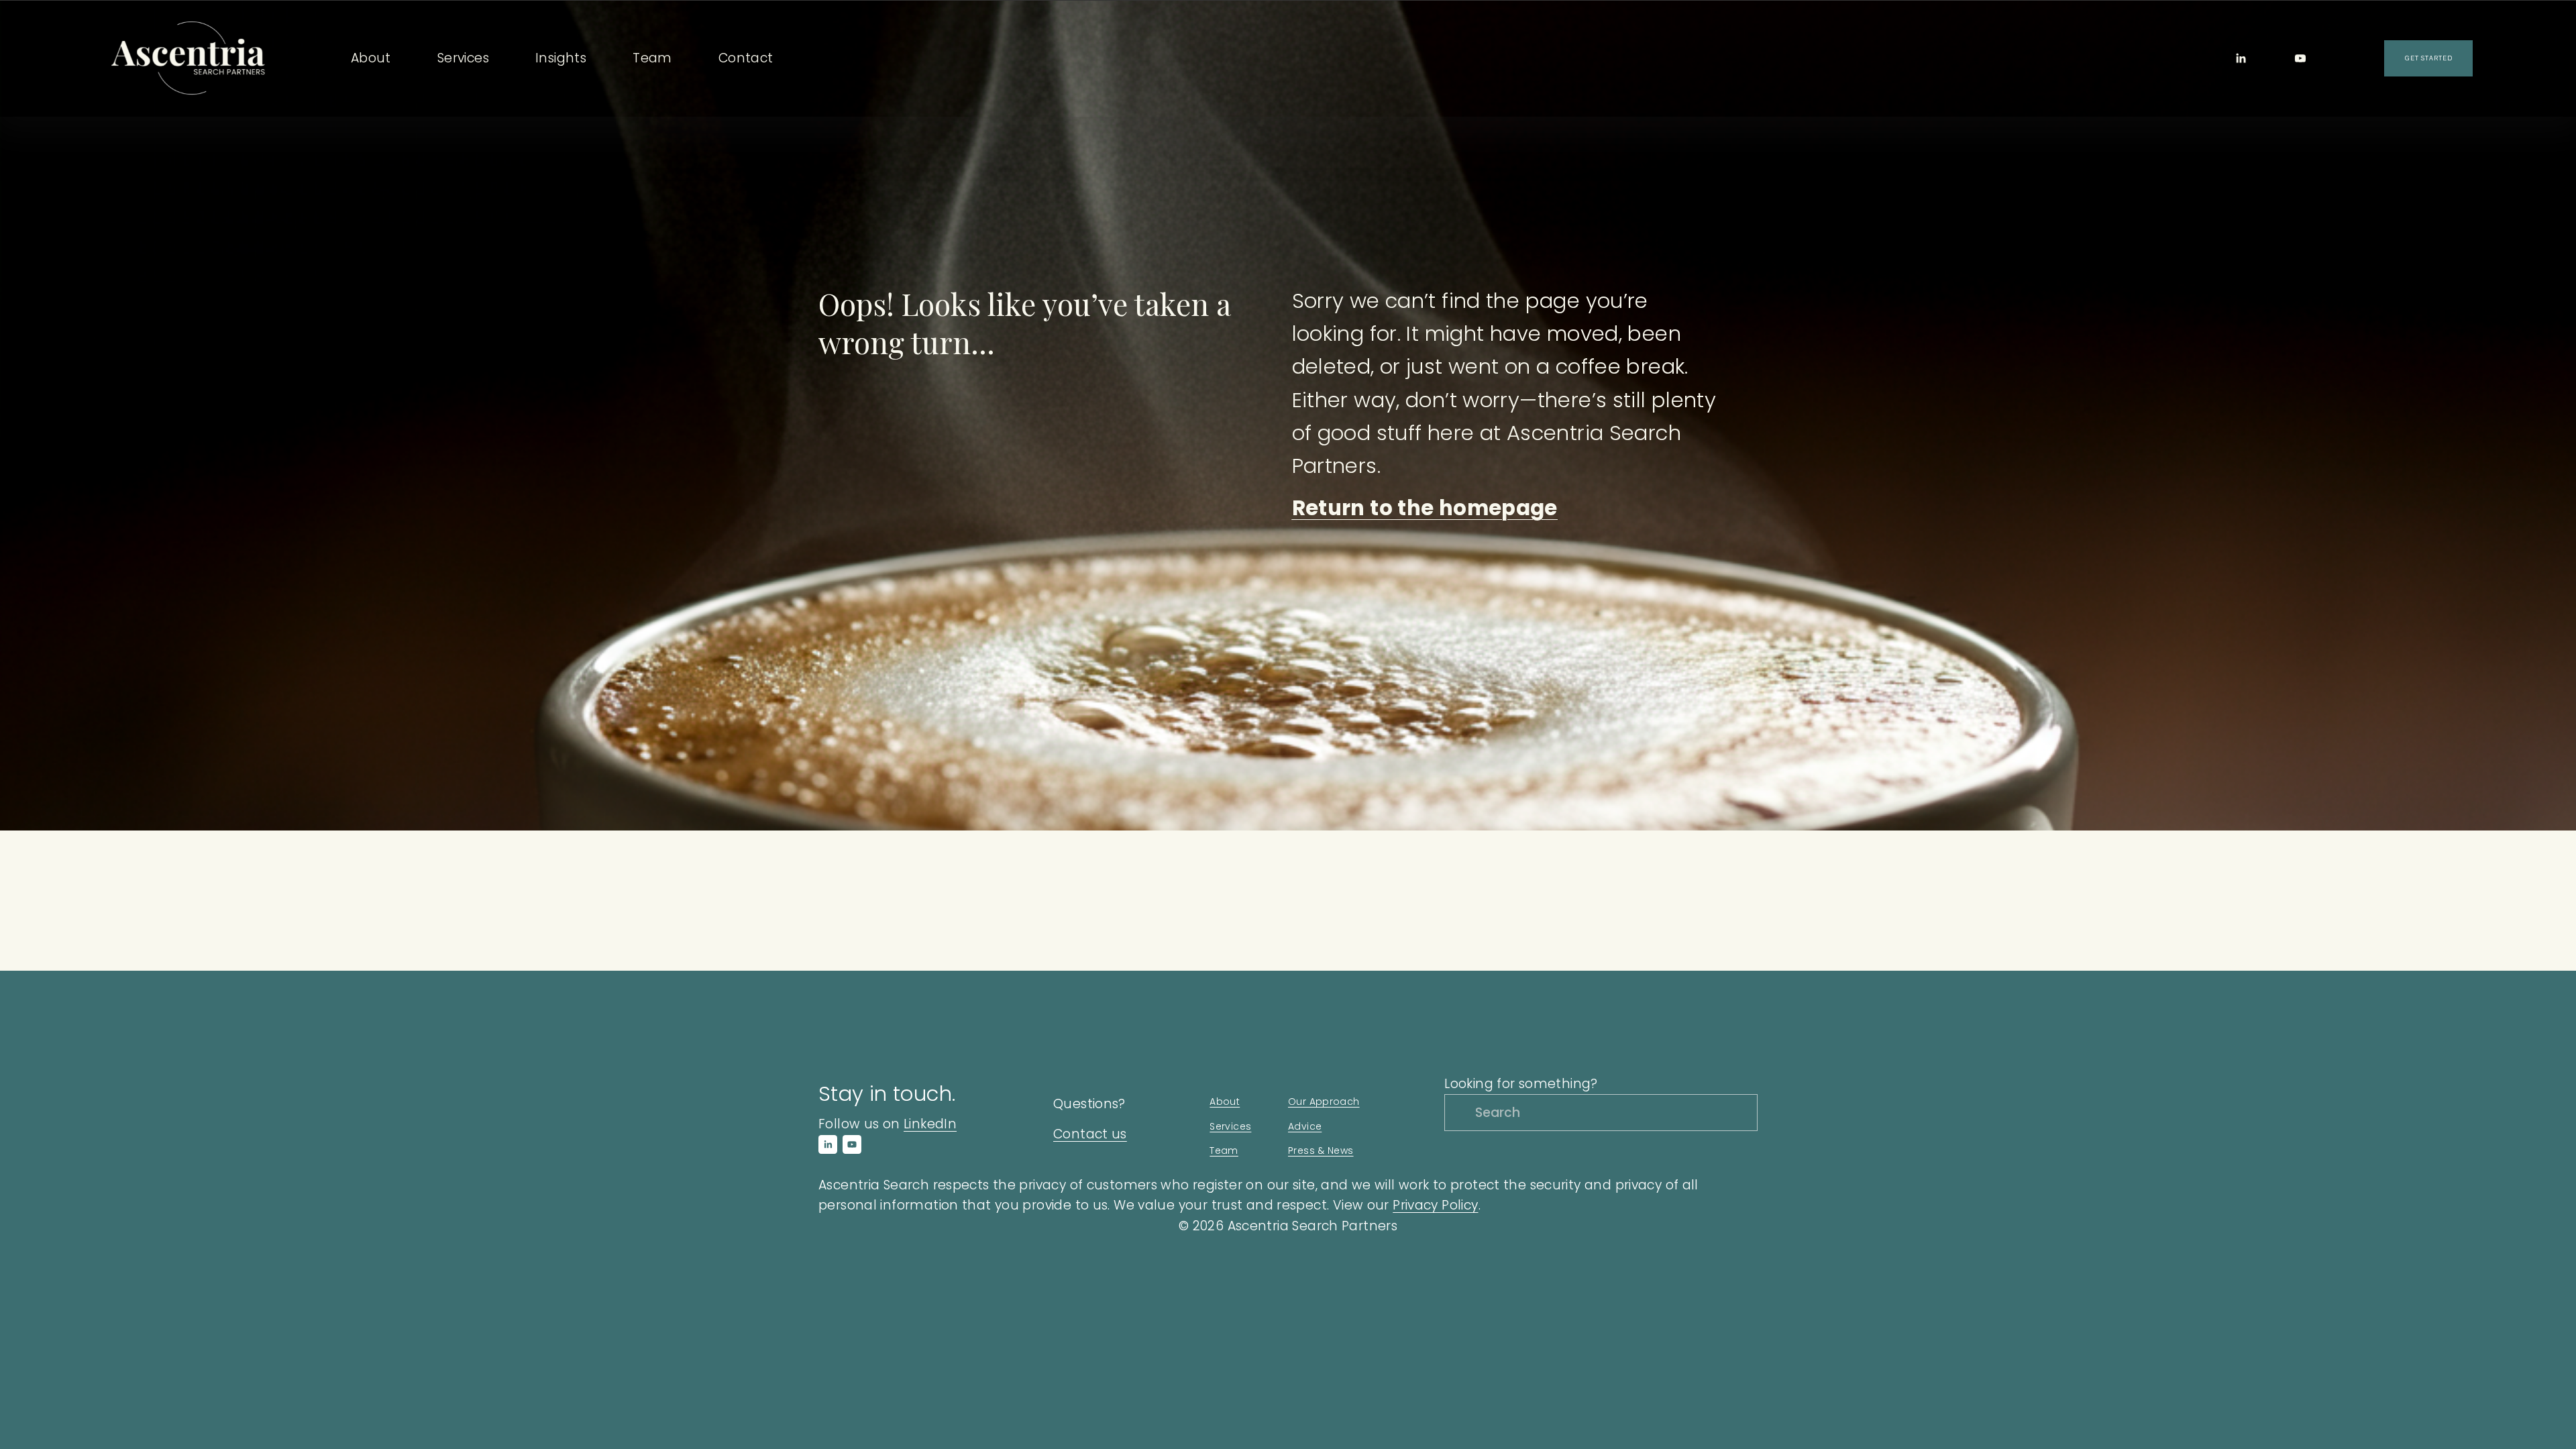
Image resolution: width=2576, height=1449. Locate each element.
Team (652, 58)
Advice (1305, 1126)
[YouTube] (2300, 58)
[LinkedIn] (2241, 58)
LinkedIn (930, 1124)
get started (2428, 58)
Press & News (1321, 1150)
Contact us (1090, 1134)
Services (1230, 1126)
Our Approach (1324, 1102)
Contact (746, 58)
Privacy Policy (1435, 1205)
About (1225, 1102)
